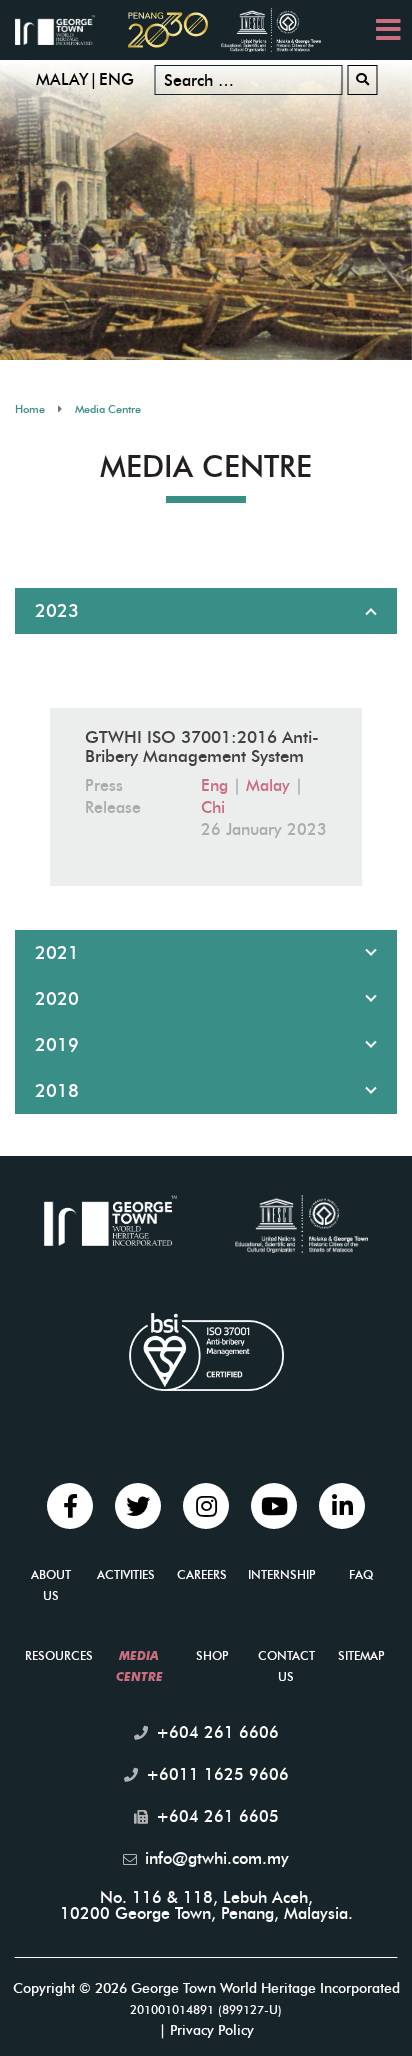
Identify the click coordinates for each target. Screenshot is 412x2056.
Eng (214, 785)
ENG (116, 79)
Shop (212, 1655)
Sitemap (361, 1655)
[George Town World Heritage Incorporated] (65, 28)
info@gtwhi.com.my (217, 1858)
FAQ (361, 1574)
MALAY (62, 79)
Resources (59, 1655)
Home (30, 409)
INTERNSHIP (281, 1574)
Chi (213, 807)
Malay (268, 785)
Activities (126, 1574)
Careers (202, 1574)
